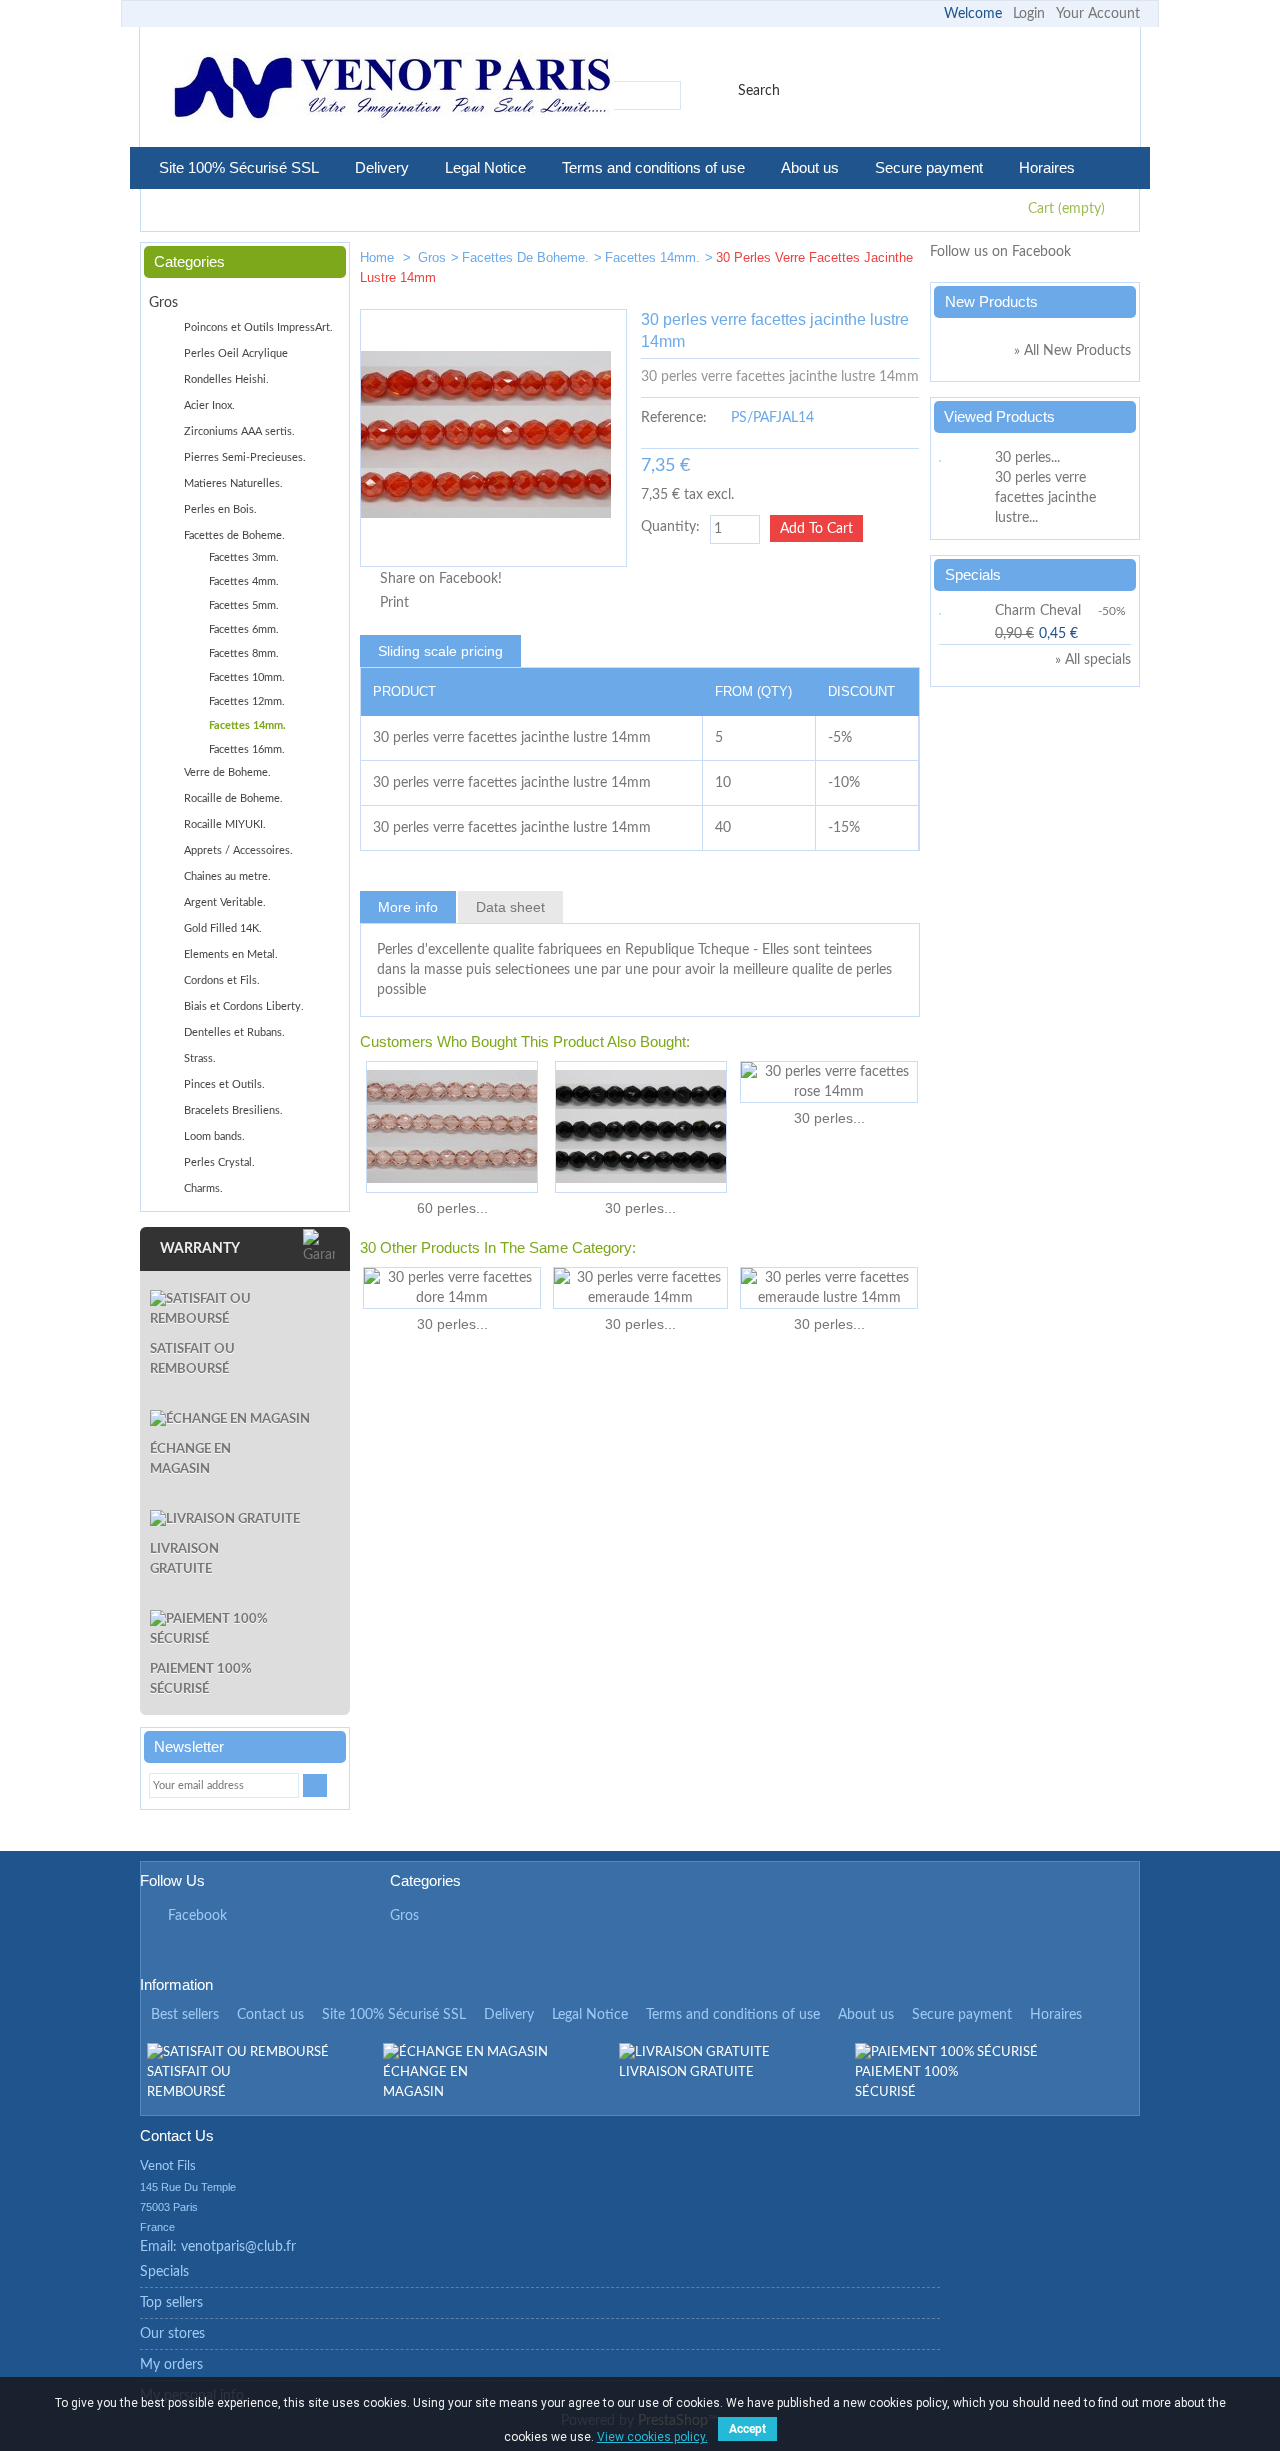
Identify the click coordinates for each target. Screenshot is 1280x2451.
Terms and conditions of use (653, 167)
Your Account (1098, 14)
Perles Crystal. (219, 1162)
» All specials (1093, 660)
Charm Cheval (1038, 611)
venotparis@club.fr (238, 2247)
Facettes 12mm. (247, 701)
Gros (432, 257)
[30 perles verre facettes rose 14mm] (829, 1082)
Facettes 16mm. (247, 749)
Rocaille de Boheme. (233, 798)
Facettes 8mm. (244, 653)
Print (394, 603)
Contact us (270, 2015)
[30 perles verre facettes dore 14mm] (452, 1288)
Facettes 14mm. (652, 257)
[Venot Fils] (392, 90)
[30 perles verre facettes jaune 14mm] (896, 261)
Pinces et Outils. (224, 1084)
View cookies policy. (652, 2437)
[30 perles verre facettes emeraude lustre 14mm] (829, 1288)
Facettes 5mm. (244, 605)
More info (408, 907)
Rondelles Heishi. (226, 379)
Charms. (203, 1188)
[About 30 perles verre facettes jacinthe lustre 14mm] (964, 458)
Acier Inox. (209, 405)
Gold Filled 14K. (223, 928)
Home (379, 257)
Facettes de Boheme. (525, 257)
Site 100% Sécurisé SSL (239, 167)
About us (810, 167)
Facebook (197, 1916)
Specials (973, 574)
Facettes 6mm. (244, 629)
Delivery (382, 167)
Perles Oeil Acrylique (236, 353)
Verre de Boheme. (227, 772)
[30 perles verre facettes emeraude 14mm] (640, 1288)
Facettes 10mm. (247, 677)
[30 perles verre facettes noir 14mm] (640, 1127)
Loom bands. (214, 1136)
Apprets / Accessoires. (238, 850)
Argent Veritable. (225, 902)
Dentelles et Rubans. (234, 1032)
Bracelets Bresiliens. (233, 1110)
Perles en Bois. (220, 509)
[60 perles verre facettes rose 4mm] (452, 1127)
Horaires (1047, 167)
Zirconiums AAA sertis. (239, 431)
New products (991, 301)
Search (759, 91)
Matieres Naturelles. (233, 483)
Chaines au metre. (227, 876)
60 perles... (452, 1208)
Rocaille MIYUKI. (225, 824)
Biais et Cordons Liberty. (244, 1006)
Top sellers (171, 2303)
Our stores (172, 2334)
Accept (747, 2429)
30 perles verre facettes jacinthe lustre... (1045, 498)
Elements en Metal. (231, 954)
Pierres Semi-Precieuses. (245, 457)
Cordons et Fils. (222, 980)
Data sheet (510, 907)
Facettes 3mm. (244, 557)
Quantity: (670, 527)
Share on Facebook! (441, 579)
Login (1029, 14)
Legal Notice (485, 167)
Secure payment (929, 167)
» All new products (1072, 351)
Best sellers (185, 2015)
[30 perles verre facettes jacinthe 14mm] (836, 261)
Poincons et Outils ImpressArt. (258, 327)
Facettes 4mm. (244, 581)
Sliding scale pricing (440, 651)
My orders (171, 2365)
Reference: (674, 418)
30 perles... (640, 1208)
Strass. (200, 1058)
